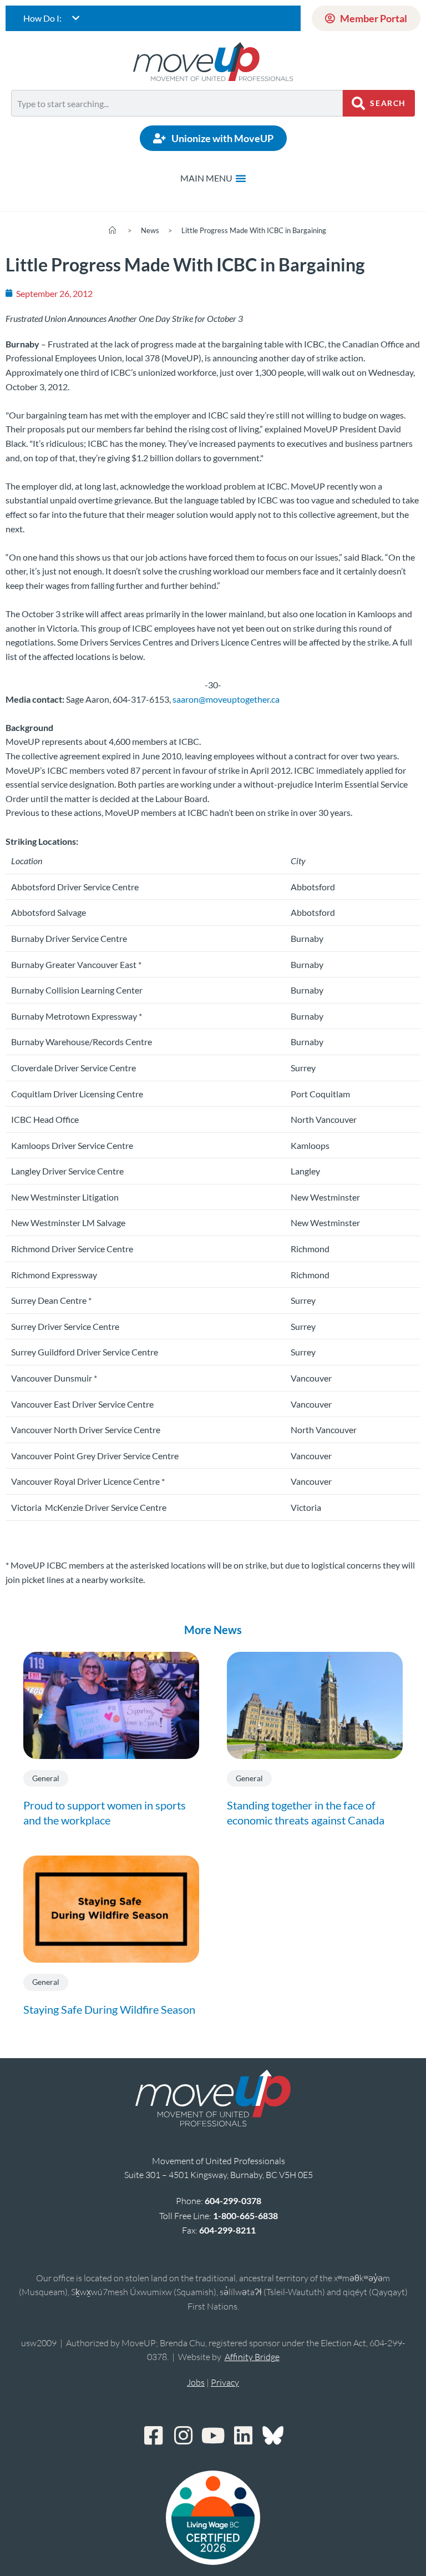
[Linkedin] (243, 2436)
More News (213, 1630)
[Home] (112, 230)
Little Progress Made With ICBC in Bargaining (254, 230)
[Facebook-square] (153, 2436)
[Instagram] (183, 2436)
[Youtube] (213, 2436)
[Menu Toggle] (213, 178)
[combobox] (177, 103)
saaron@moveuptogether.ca (226, 699)
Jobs (196, 2382)
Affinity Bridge (252, 2357)
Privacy (225, 2382)
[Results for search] (177, 123)
